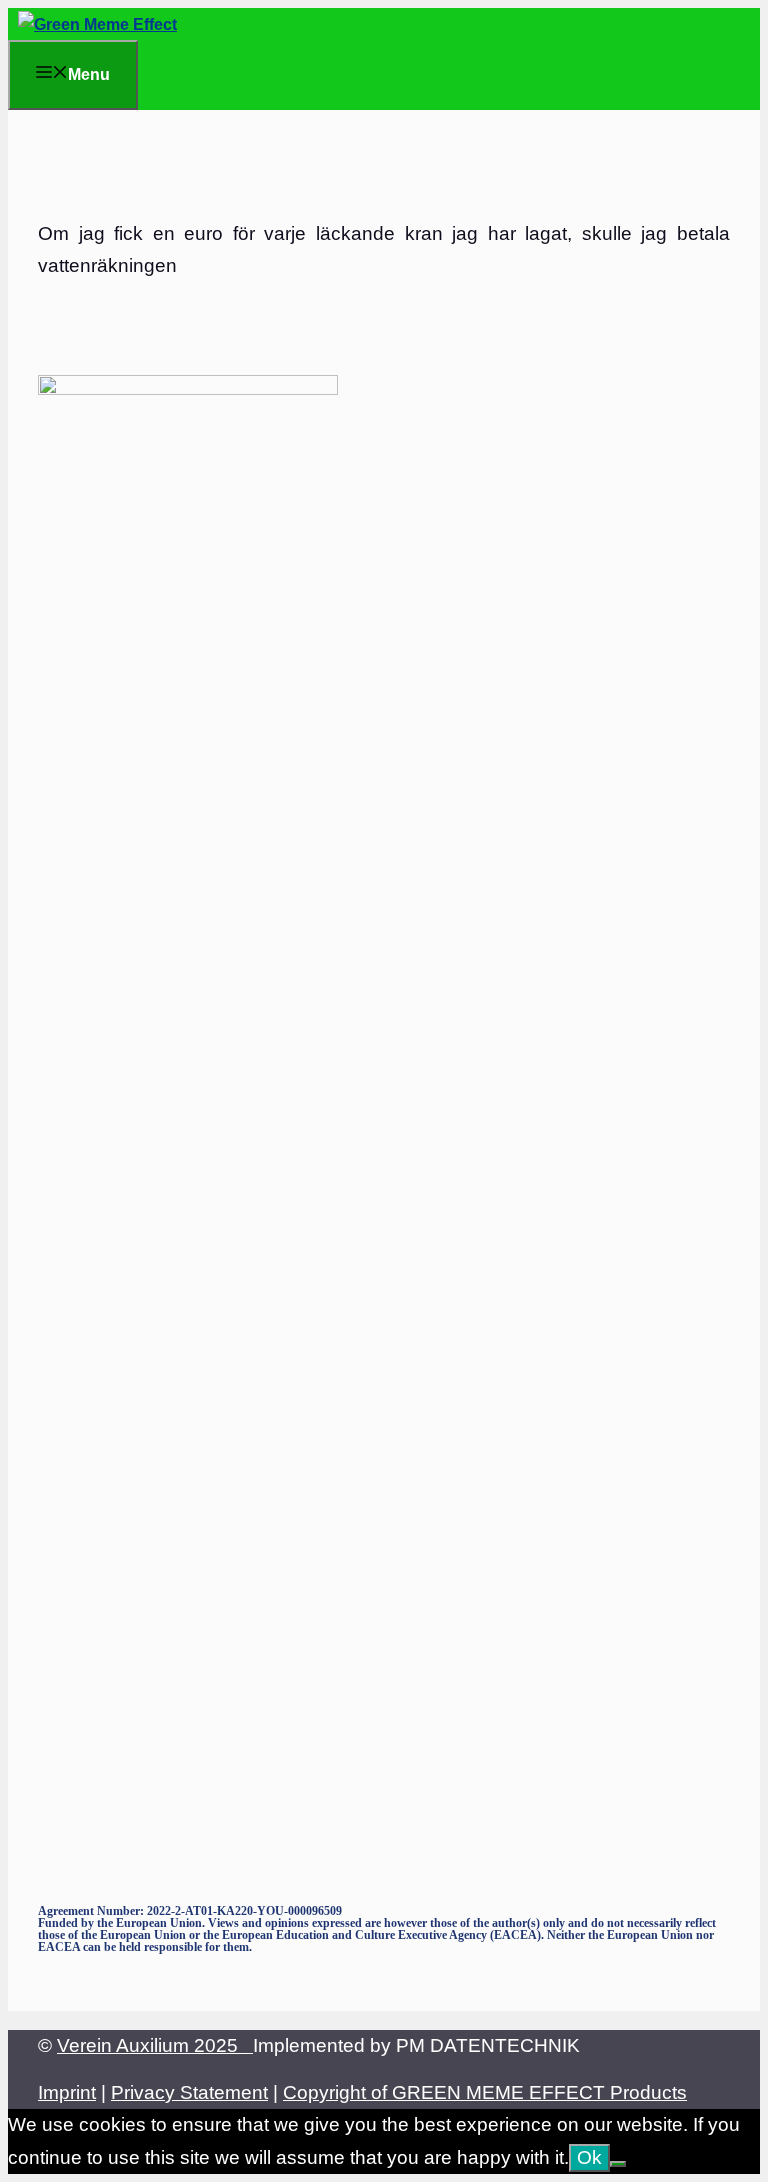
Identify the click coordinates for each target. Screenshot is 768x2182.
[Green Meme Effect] (97, 24)
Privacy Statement (189, 2092)
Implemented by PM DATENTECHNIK (416, 2045)
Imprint (67, 2092)
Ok (589, 2157)
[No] (618, 2164)
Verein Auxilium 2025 (155, 2045)
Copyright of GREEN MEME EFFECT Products (485, 2092)
